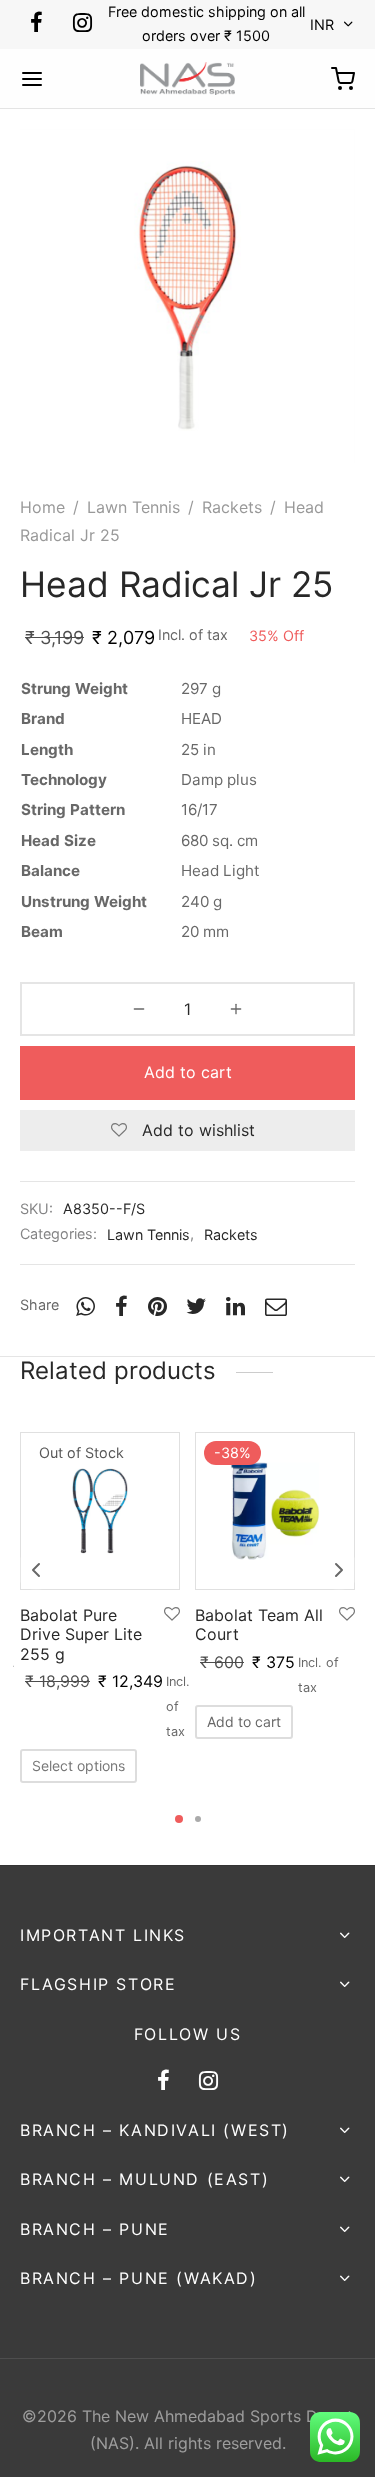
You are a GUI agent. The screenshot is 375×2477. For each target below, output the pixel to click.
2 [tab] (198, 1819)
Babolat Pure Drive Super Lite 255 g (81, 1634)
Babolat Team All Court (259, 1624)
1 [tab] (179, 1819)
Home (42, 507)
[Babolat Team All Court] (275, 1511)
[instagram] (82, 24)
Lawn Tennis (133, 507)
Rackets (232, 507)
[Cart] (343, 79)
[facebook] (36, 24)
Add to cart (188, 1072)
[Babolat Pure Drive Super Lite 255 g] (100, 1511)
